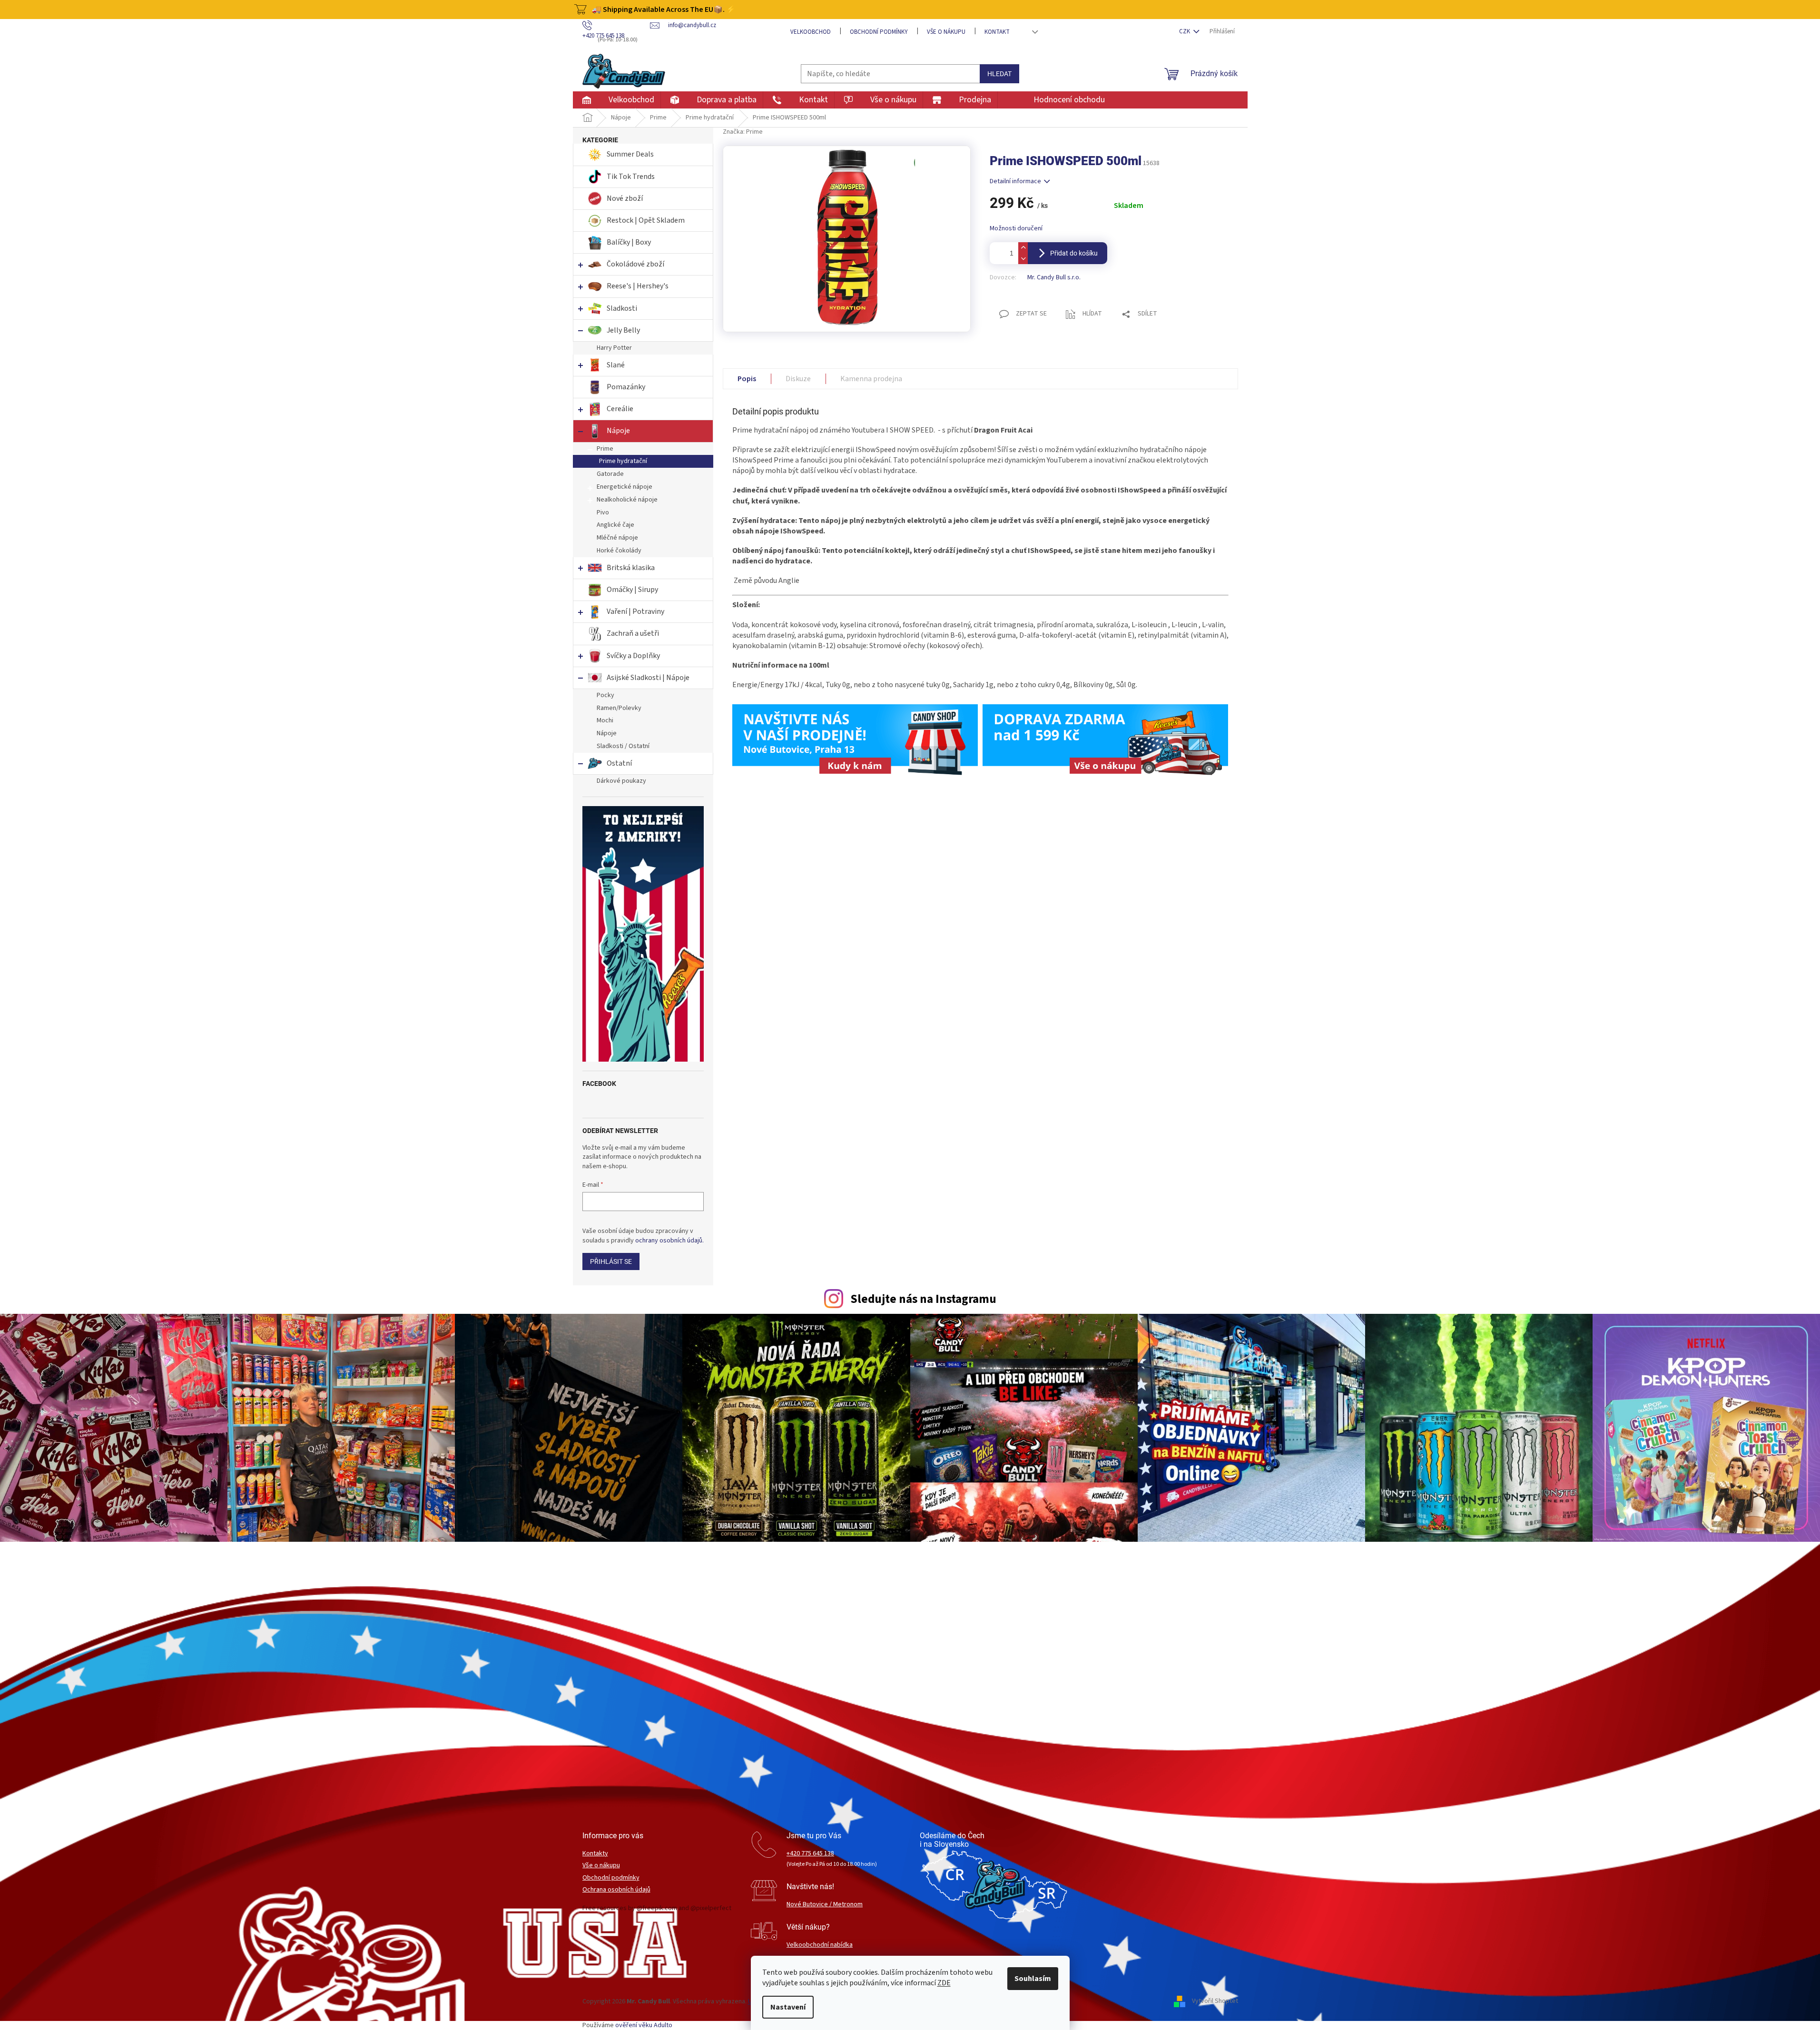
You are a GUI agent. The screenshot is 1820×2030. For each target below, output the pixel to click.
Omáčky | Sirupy (633, 590)
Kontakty (595, 1854)
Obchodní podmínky (879, 32)
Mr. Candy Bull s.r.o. (1054, 277)
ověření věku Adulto (644, 2025)
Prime (605, 449)
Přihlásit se (611, 1261)
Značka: (743, 132)
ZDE (944, 1983)
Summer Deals (630, 154)
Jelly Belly (623, 330)
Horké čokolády (619, 551)
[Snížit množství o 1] (1023, 259)
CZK (1185, 31)
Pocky (605, 695)
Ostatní (619, 763)
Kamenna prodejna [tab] (871, 379)
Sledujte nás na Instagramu (923, 1299)
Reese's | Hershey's (638, 286)
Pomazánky (626, 387)
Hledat (999, 74)
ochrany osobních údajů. (669, 1241)
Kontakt (997, 32)
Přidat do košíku (1074, 253)
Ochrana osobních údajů (616, 1890)
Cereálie (620, 409)
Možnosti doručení (1016, 229)
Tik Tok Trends (631, 177)
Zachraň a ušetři (633, 633)
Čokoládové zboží (635, 264)
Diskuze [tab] (798, 379)
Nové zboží (625, 198)
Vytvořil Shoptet (1215, 2001)
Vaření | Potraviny (635, 611)
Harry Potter (614, 348)
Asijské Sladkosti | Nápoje (648, 678)
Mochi (605, 720)
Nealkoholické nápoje (627, 500)
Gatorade (610, 474)
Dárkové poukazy (621, 781)
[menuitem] (616, 100)
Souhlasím (1033, 1979)
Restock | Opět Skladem (646, 220)
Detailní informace (1015, 181)
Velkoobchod (811, 32)
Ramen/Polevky (619, 708)
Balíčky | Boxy (629, 242)
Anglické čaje (615, 525)
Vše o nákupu (946, 32)
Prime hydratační (623, 461)
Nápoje (618, 431)
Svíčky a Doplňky (633, 656)
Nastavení (788, 2007)
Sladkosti (622, 308)
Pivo (603, 512)
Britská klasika (631, 568)
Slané (616, 365)
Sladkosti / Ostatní (623, 746)
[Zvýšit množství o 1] (1023, 248)
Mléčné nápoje (617, 538)
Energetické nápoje (625, 487)
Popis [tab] (747, 379)
